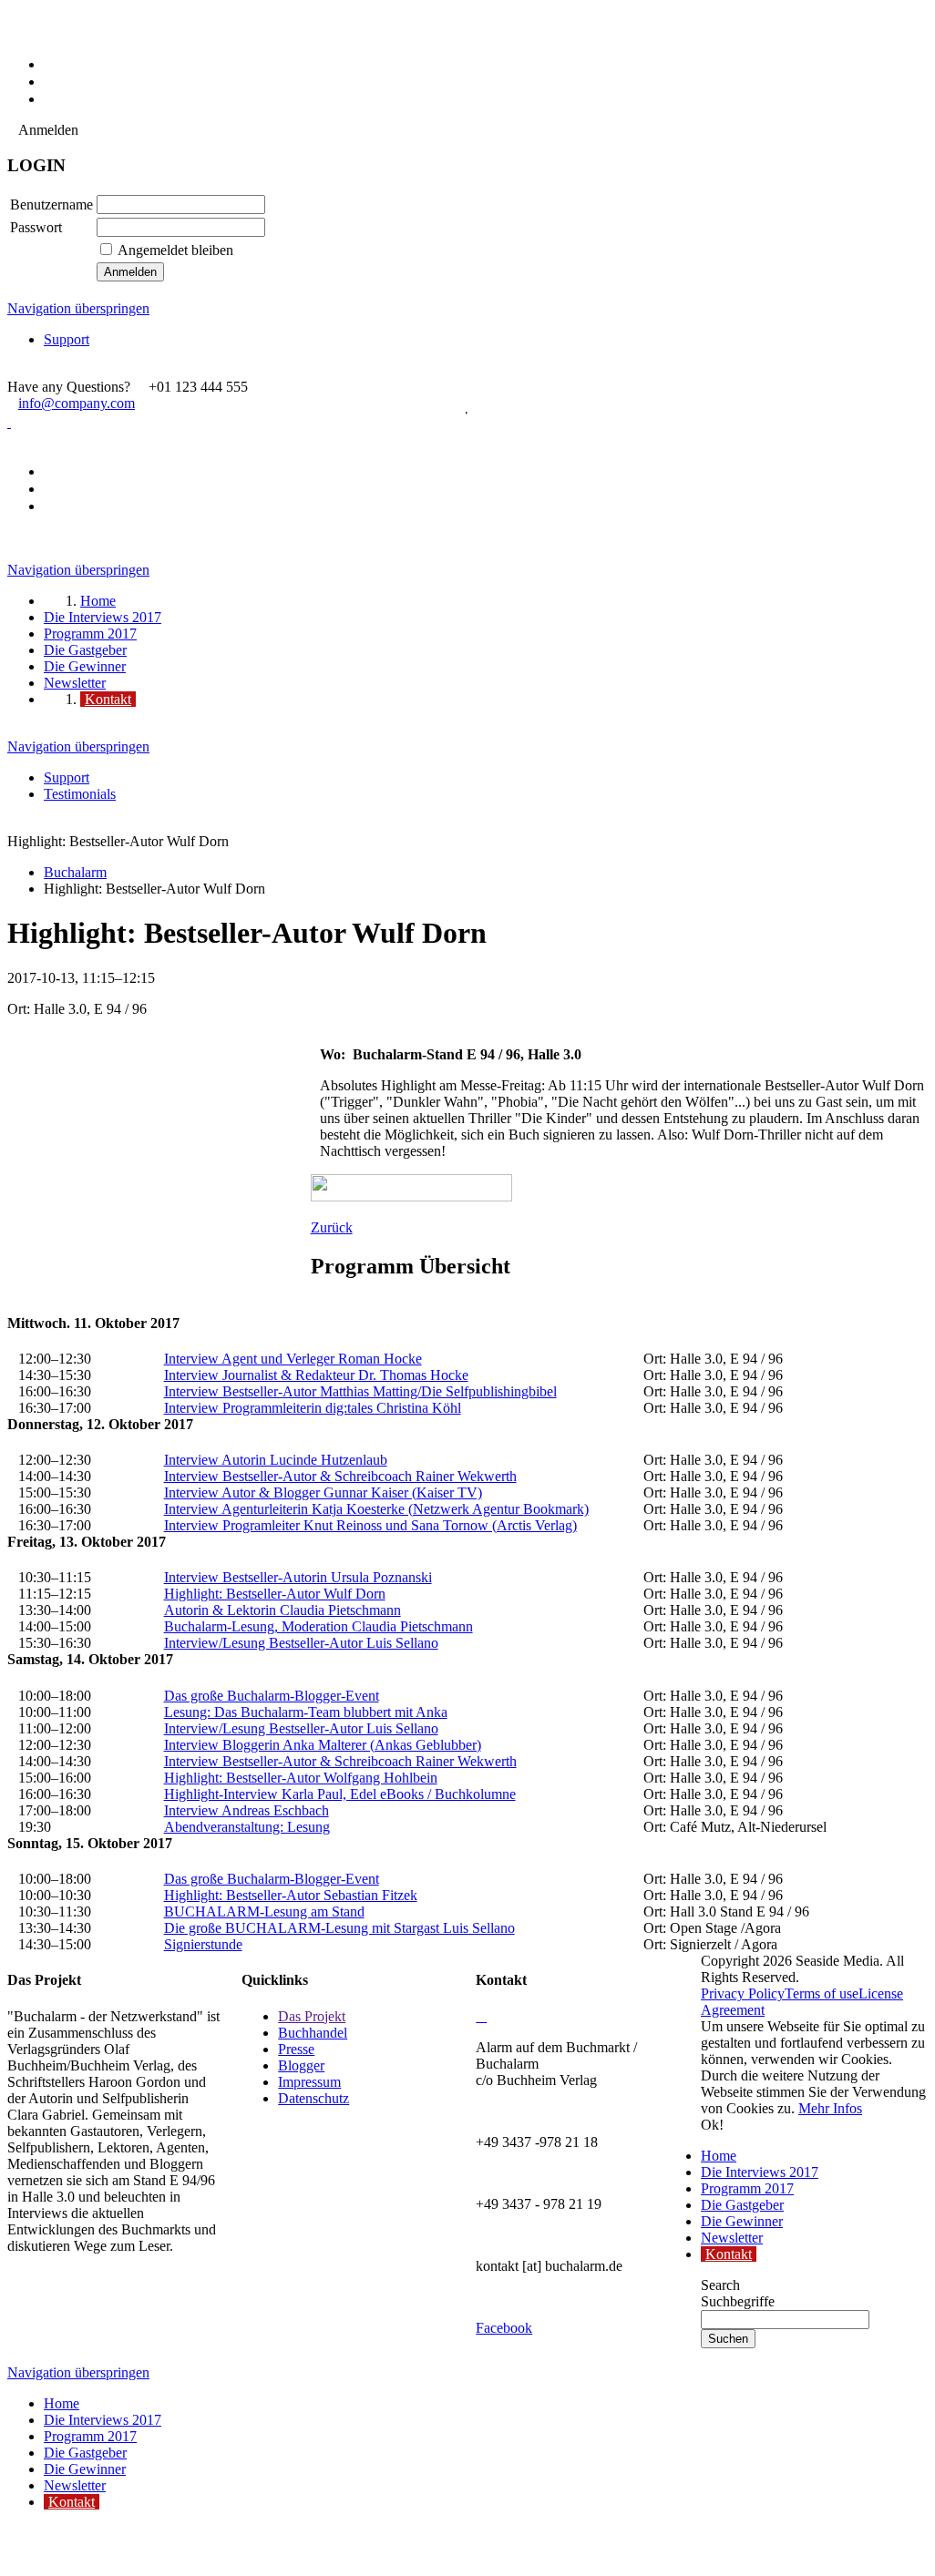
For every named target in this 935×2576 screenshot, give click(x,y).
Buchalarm (75, 872)
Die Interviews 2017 (760, 2172)
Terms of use (822, 1993)
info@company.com (77, 403)
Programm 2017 (747, 2188)
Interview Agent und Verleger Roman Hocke (293, 1359)
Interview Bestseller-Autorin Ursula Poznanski (298, 1577)
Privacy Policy (743, 1993)
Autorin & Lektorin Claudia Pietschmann (283, 1610)
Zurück (332, 1227)
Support (67, 339)
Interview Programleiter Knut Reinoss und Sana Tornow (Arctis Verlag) (370, 1525)
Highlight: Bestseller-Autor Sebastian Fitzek (291, 1895)
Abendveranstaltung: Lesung (247, 1827)
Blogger (301, 2065)
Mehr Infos (830, 2108)
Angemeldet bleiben (175, 250)
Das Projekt (312, 2016)
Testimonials (80, 794)
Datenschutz (313, 2098)
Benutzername (51, 204)
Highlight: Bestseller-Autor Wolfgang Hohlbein (301, 1778)
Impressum (309, 2082)
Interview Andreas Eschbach (247, 1810)
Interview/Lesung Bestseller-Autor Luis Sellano (301, 1643)
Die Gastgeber (742, 2205)
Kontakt (729, 2254)
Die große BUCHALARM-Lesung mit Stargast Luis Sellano (339, 1928)
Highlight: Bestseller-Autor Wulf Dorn (275, 1594)
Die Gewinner (742, 2221)
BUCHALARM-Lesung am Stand (264, 1912)
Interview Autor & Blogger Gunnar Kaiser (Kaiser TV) (323, 1492)
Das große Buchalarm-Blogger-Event (272, 1696)
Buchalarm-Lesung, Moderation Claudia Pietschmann (319, 1626)
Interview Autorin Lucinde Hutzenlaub (276, 1460)
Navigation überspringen (78, 308)
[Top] (13, 2549)
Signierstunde (203, 1944)
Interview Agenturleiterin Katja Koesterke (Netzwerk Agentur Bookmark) (376, 1509)
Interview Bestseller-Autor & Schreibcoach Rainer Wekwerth (340, 1476)
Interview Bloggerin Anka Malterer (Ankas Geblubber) (323, 1745)
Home (719, 2156)
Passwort (36, 227)
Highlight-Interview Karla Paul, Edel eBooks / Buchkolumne (340, 1794)
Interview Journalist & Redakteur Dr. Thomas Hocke (316, 1375)
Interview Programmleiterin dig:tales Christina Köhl (313, 1408)
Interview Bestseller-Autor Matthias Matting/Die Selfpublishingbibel (360, 1391)
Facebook (504, 2328)
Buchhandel (313, 2033)
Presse (296, 2049)
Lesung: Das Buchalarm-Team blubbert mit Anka (306, 1712)
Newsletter (732, 2238)
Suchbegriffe (738, 2301)
